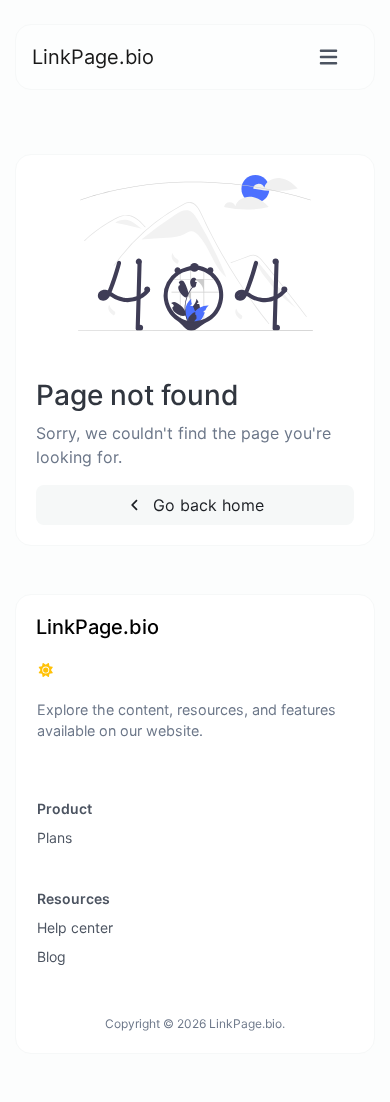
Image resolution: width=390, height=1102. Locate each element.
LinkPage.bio (93, 57)
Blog (51, 956)
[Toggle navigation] (328, 57)
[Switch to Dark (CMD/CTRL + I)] (46, 670)
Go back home (206, 505)
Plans (54, 837)
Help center (75, 927)
